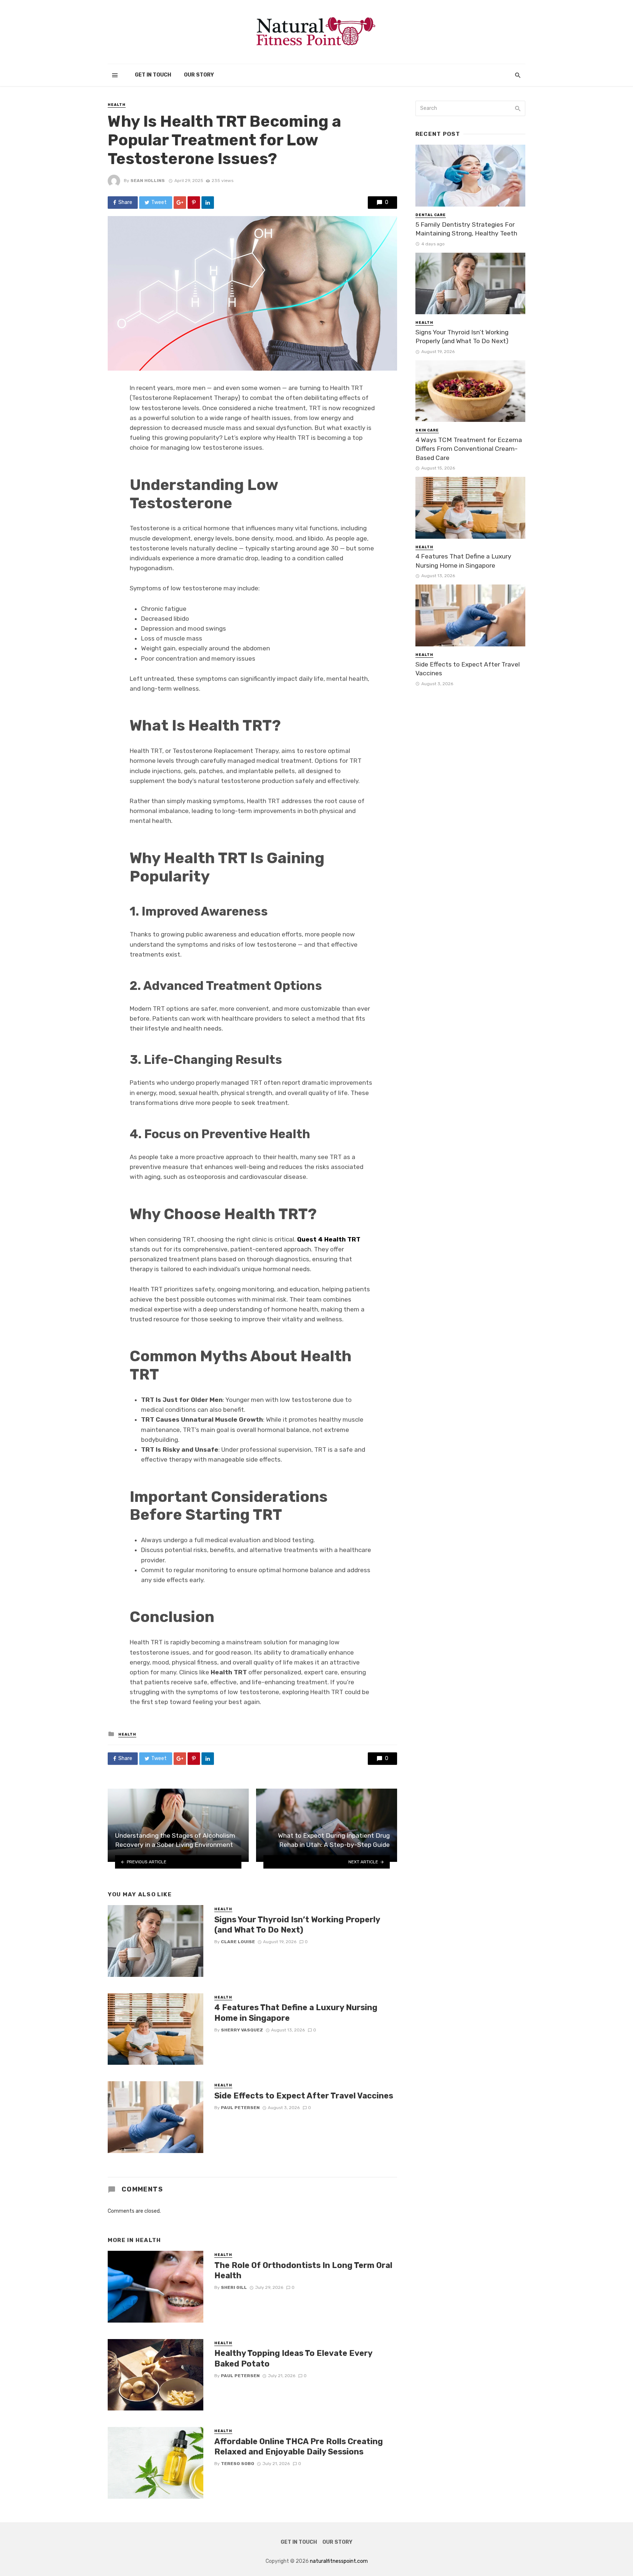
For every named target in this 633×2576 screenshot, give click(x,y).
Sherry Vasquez (242, 2030)
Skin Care (427, 430)
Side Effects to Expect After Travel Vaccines (304, 2096)
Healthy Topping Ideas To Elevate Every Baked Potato (293, 2358)
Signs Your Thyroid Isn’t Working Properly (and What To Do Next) (297, 1925)
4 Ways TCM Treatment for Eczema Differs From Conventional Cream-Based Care (469, 449)
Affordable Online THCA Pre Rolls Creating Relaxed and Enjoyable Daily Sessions (299, 2447)
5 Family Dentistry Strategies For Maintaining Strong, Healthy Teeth (466, 229)
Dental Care (431, 215)
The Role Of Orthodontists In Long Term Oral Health (303, 2270)
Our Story (199, 75)
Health (117, 105)
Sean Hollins (148, 181)
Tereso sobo (238, 2464)
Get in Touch (153, 75)
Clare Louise (238, 1942)
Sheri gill (234, 2287)
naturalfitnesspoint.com (339, 2561)
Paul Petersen (240, 2108)
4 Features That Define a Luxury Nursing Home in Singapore (296, 2013)
